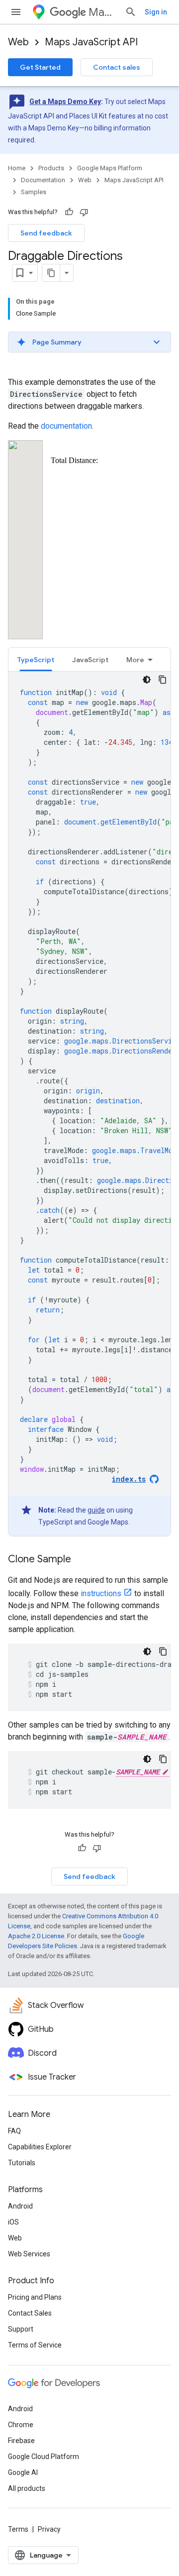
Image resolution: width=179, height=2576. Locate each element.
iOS (13, 2222)
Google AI (23, 2472)
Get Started (40, 67)
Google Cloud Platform (44, 2457)
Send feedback (46, 233)
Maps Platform (103, 12)
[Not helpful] (84, 212)
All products (27, 2488)
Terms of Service (35, 2345)
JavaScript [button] (90, 660)
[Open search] (131, 12)
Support (21, 2329)
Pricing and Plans (35, 2297)
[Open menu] (16, 12)
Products (51, 168)
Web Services (29, 2254)
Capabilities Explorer (40, 2147)
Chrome (21, 2425)
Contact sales (117, 67)
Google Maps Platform (110, 168)
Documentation (43, 180)
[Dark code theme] (147, 680)
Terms (18, 2529)
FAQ (14, 2131)
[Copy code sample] (163, 680)
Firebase (21, 2441)
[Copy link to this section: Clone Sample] (81, 1560)
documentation (66, 426)
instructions (101, 1593)
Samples (34, 192)
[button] (89, 342)
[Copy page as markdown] (51, 273)
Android (20, 2206)
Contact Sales (30, 2313)
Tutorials (22, 2163)
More (135, 660)
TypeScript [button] (36, 660)
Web (18, 42)
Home (17, 168)
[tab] (36, 659)
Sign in (156, 12)
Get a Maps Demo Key (65, 102)
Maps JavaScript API (91, 42)
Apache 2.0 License (36, 1936)
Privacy (49, 2529)
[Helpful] (69, 212)
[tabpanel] (89, 1104)
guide (96, 1510)
